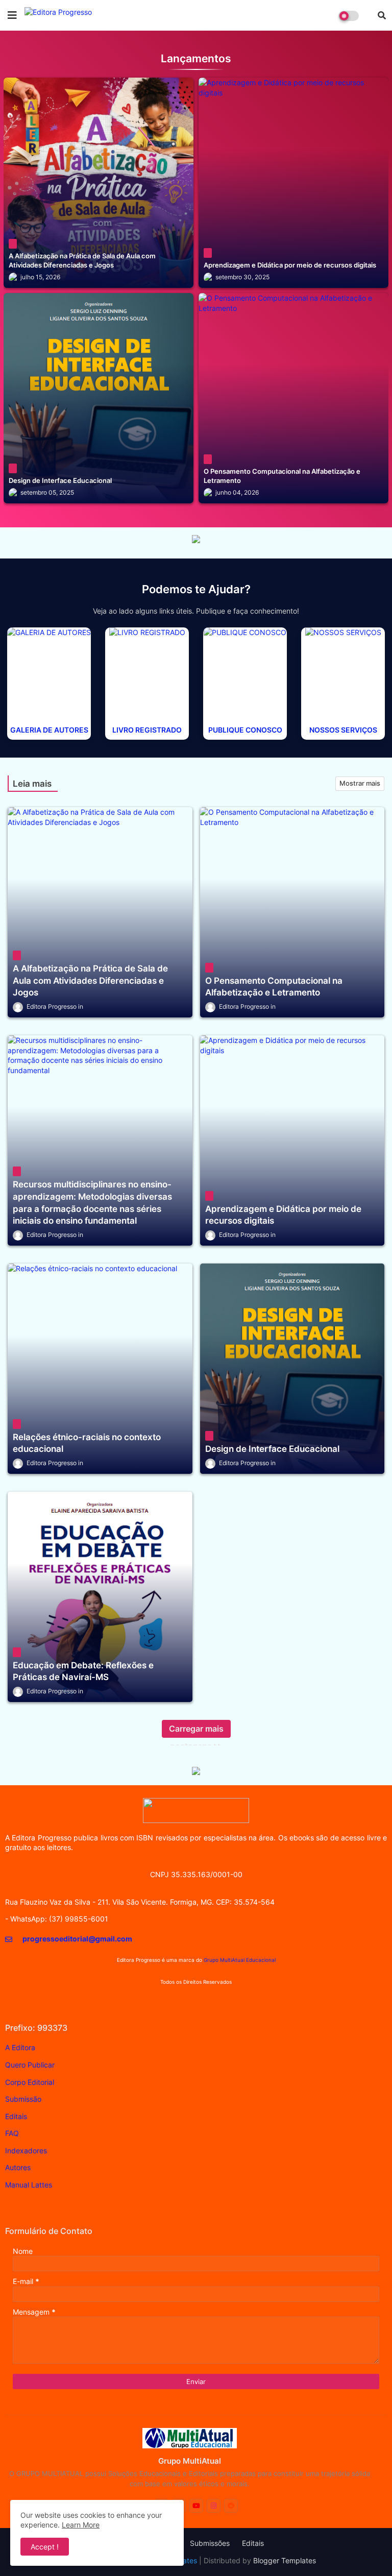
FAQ (12, 2133)
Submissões (210, 2543)
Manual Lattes (29, 2185)
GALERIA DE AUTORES (49, 730)
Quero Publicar (30, 2065)
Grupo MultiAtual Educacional (240, 1960)
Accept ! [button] (45, 2547)
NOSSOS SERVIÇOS (343, 730)
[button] (382, 15)
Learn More (81, 2525)
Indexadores (26, 2150)
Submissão (23, 2099)
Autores (18, 2167)
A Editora (20, 2047)
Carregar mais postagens (196, 1731)
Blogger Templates (285, 2560)
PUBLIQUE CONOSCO (245, 730)
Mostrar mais (360, 783)
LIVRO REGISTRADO (147, 730)
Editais (16, 2116)
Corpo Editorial (30, 2082)
